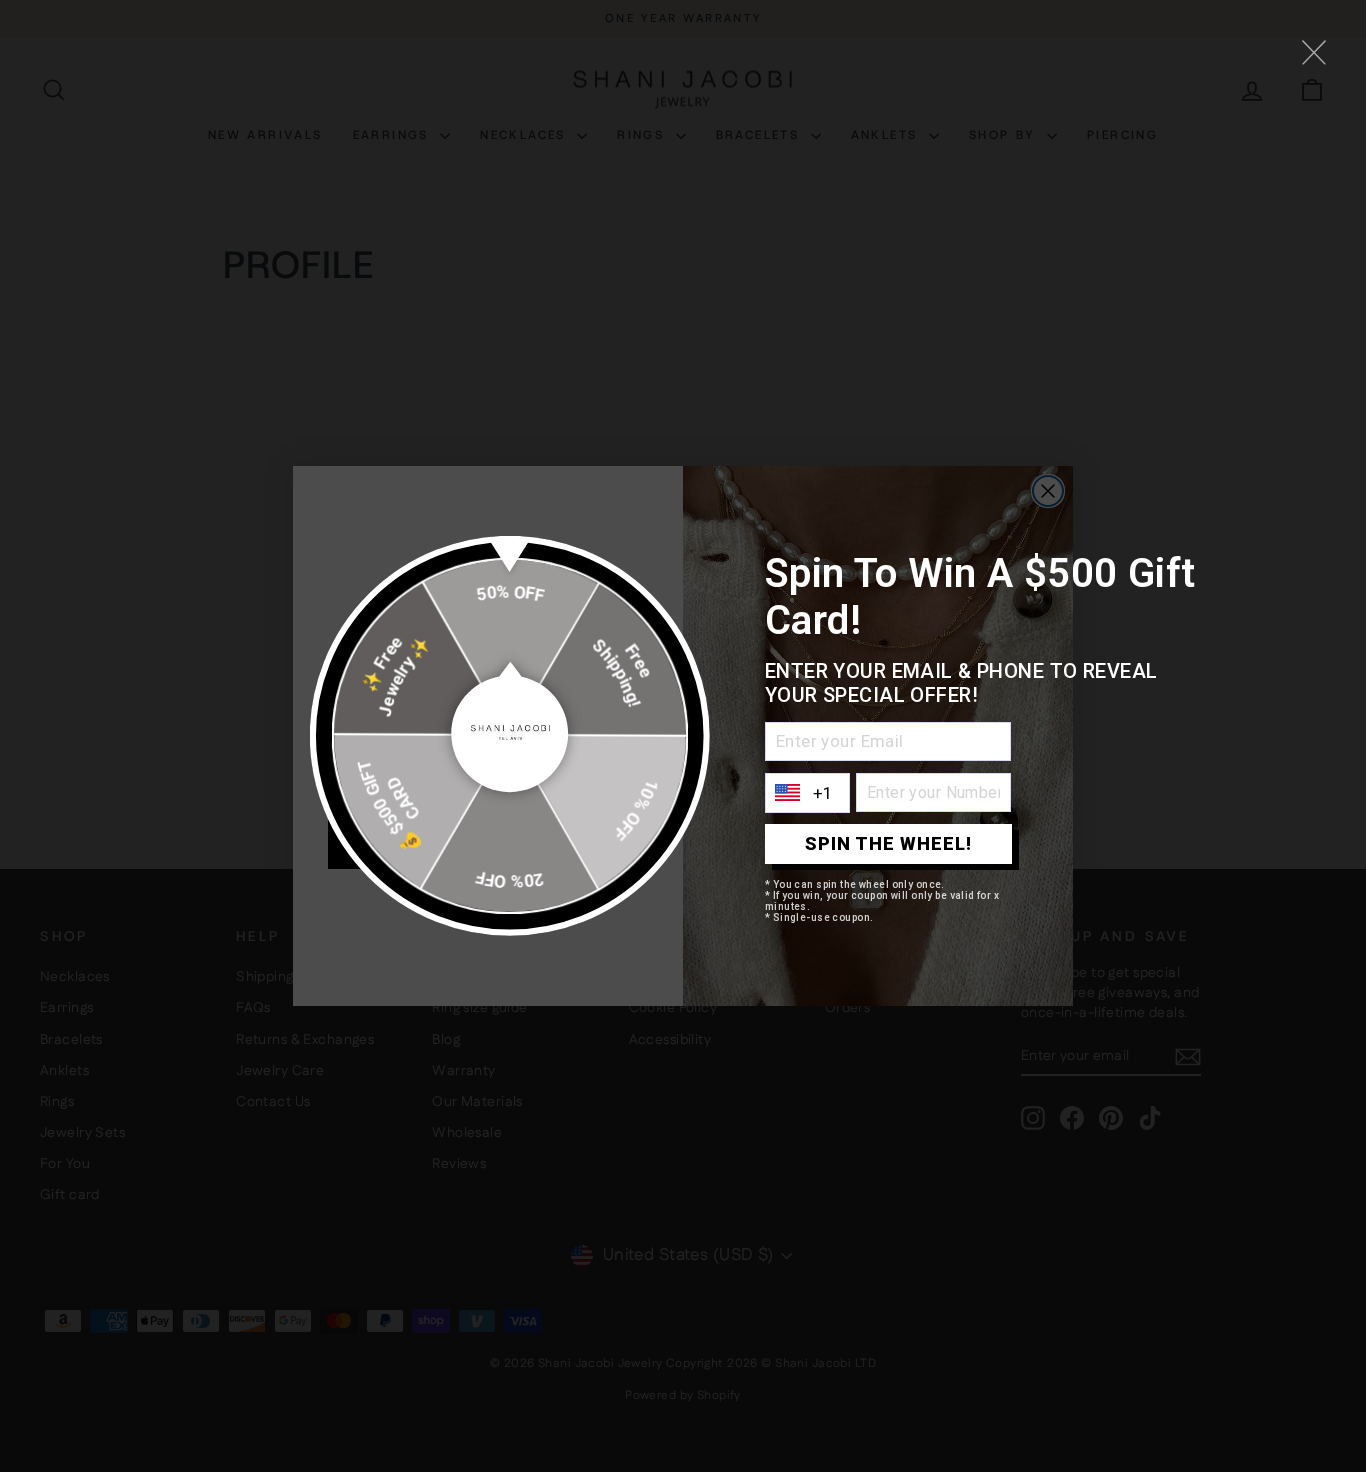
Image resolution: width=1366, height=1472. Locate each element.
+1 (823, 793)
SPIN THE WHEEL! (888, 843)
